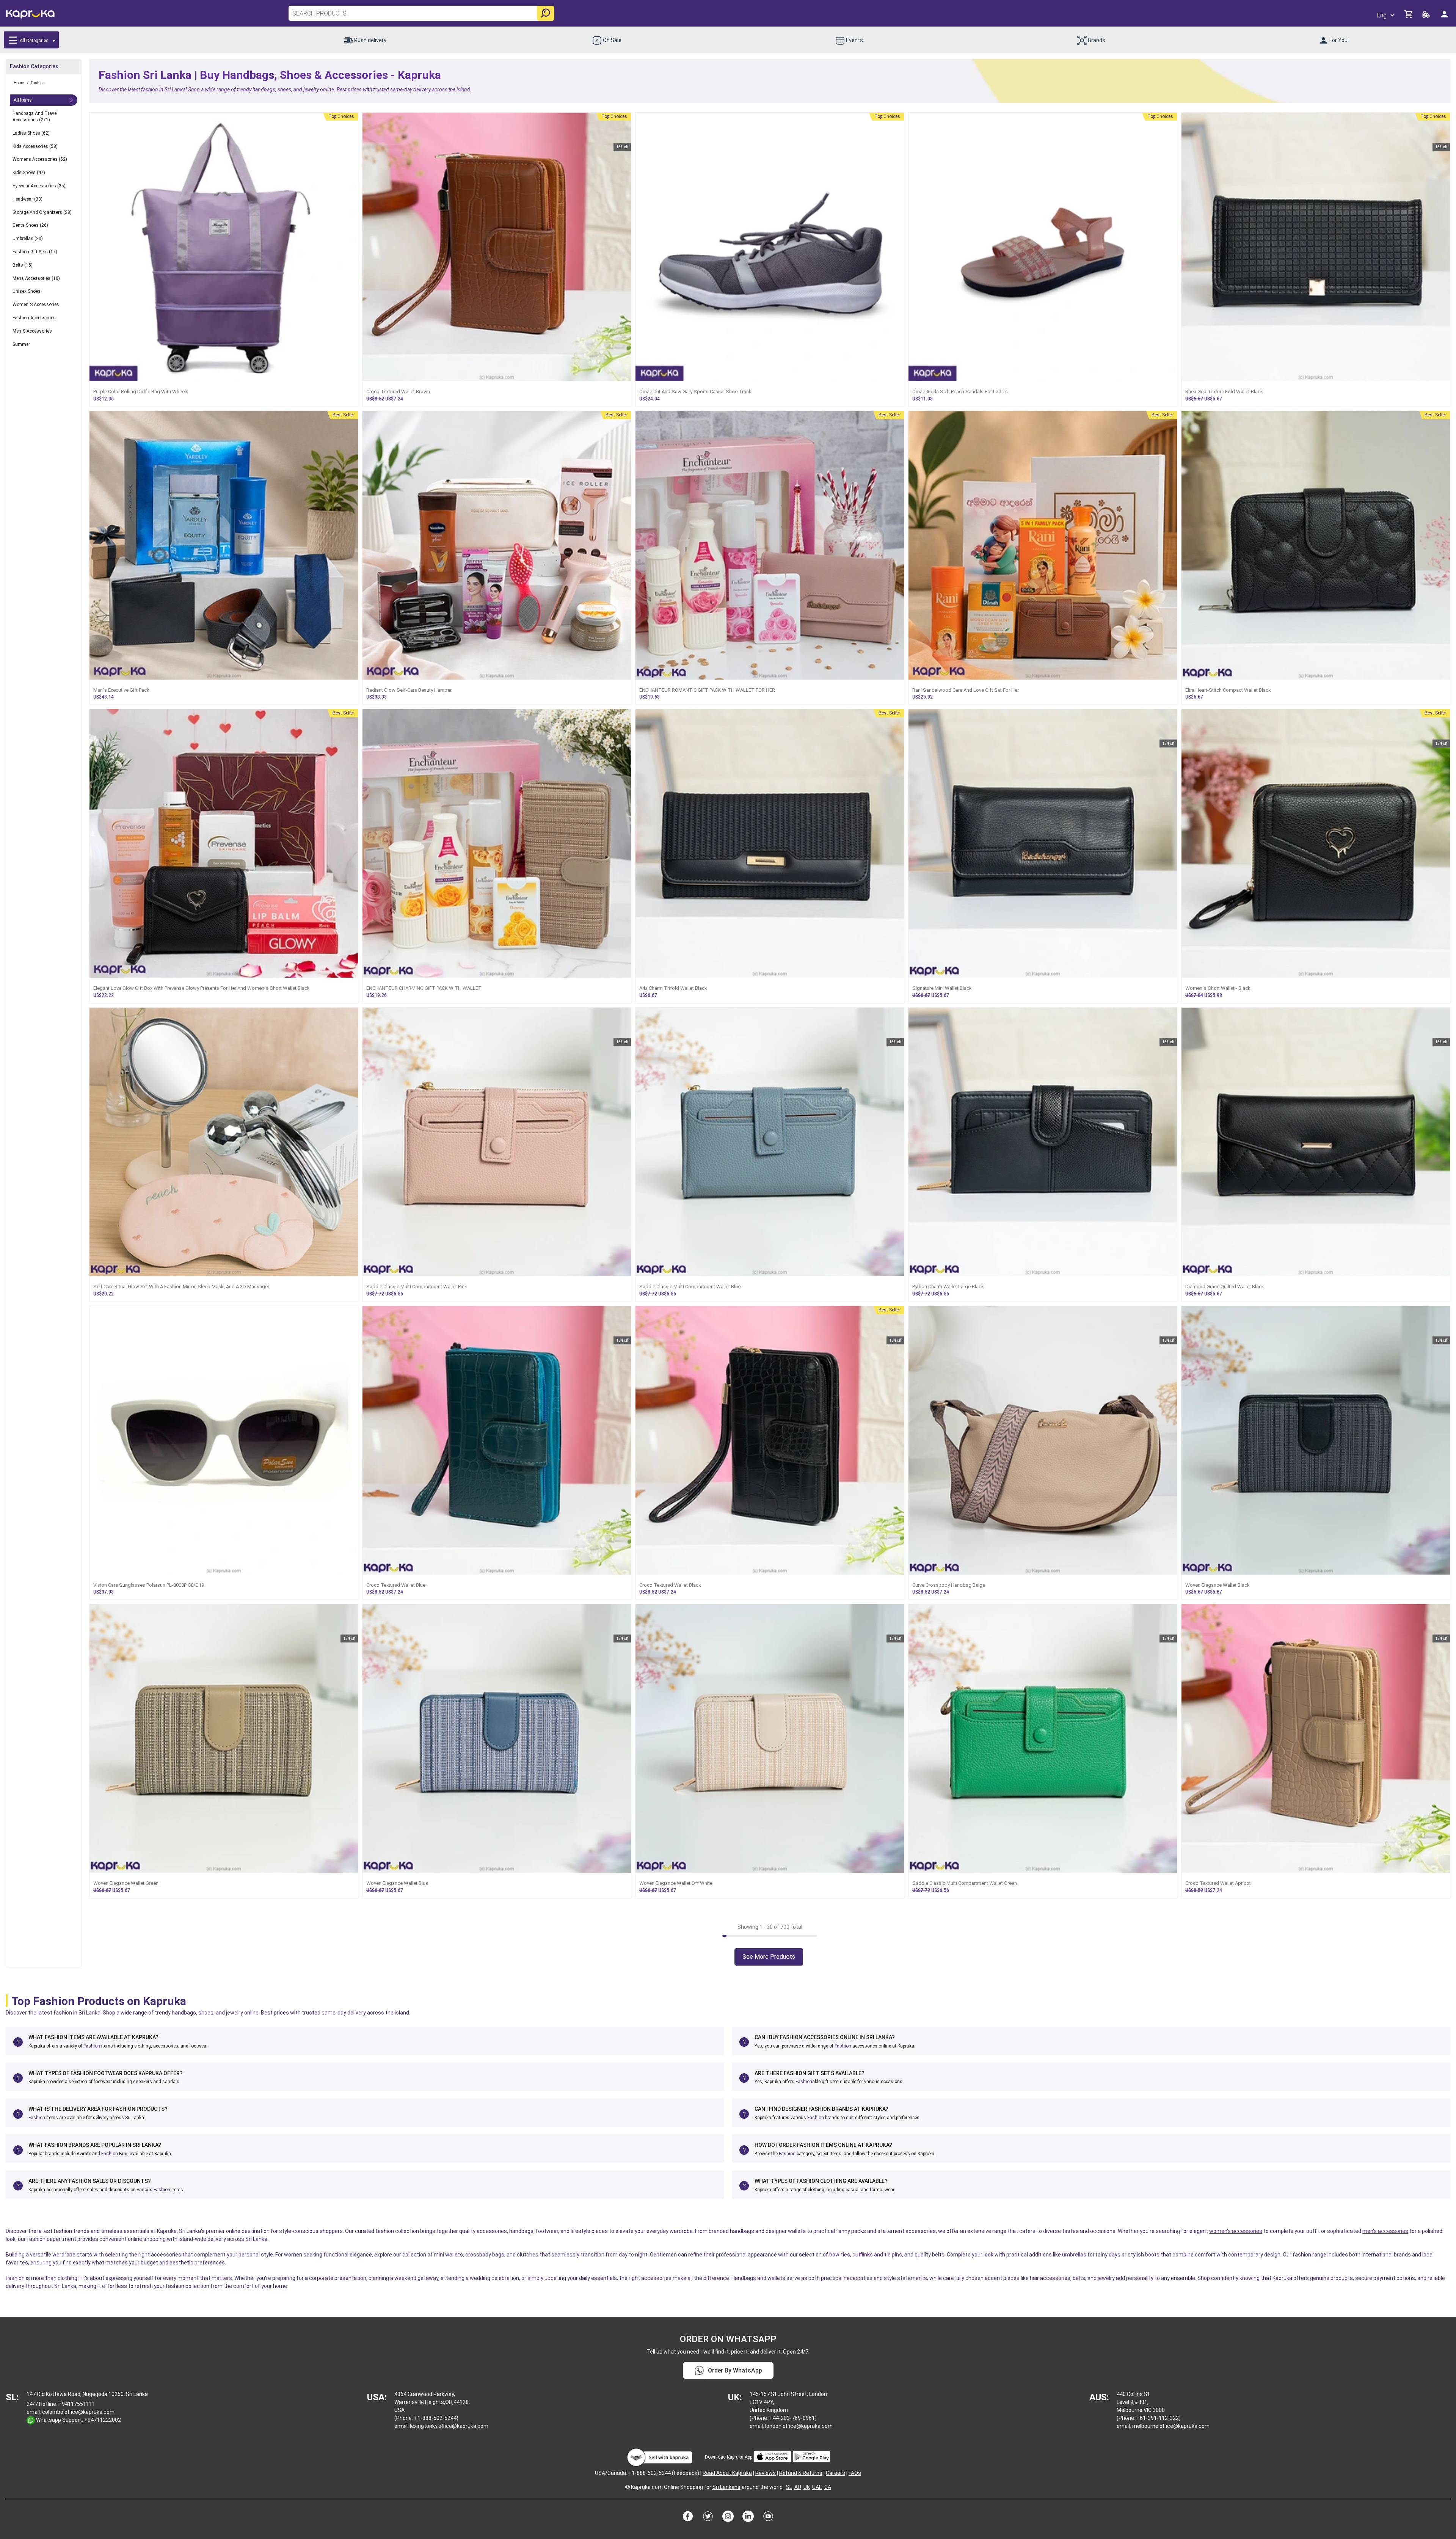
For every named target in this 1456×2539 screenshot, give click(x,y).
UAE (817, 2487)
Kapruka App (740, 2457)
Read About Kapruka (727, 2473)
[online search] (545, 13)
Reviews (766, 2473)
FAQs (855, 2473)
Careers (835, 2473)
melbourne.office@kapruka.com (1171, 2426)
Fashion (92, 2046)
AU (798, 2487)
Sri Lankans (726, 2487)
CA (828, 2487)
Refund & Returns (801, 2473)
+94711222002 (103, 2420)
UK (807, 2487)
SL (789, 2487)
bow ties (840, 2255)
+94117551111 (77, 2404)
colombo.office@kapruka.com (78, 2412)
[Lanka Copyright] (628, 2487)
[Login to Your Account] (1445, 17)
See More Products (769, 1957)
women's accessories (1236, 2231)
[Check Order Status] (1427, 16)
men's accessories (1385, 2231)
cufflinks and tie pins (877, 2255)
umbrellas (1074, 2255)
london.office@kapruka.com (799, 2426)
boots (1152, 2255)
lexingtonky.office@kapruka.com (449, 2426)
